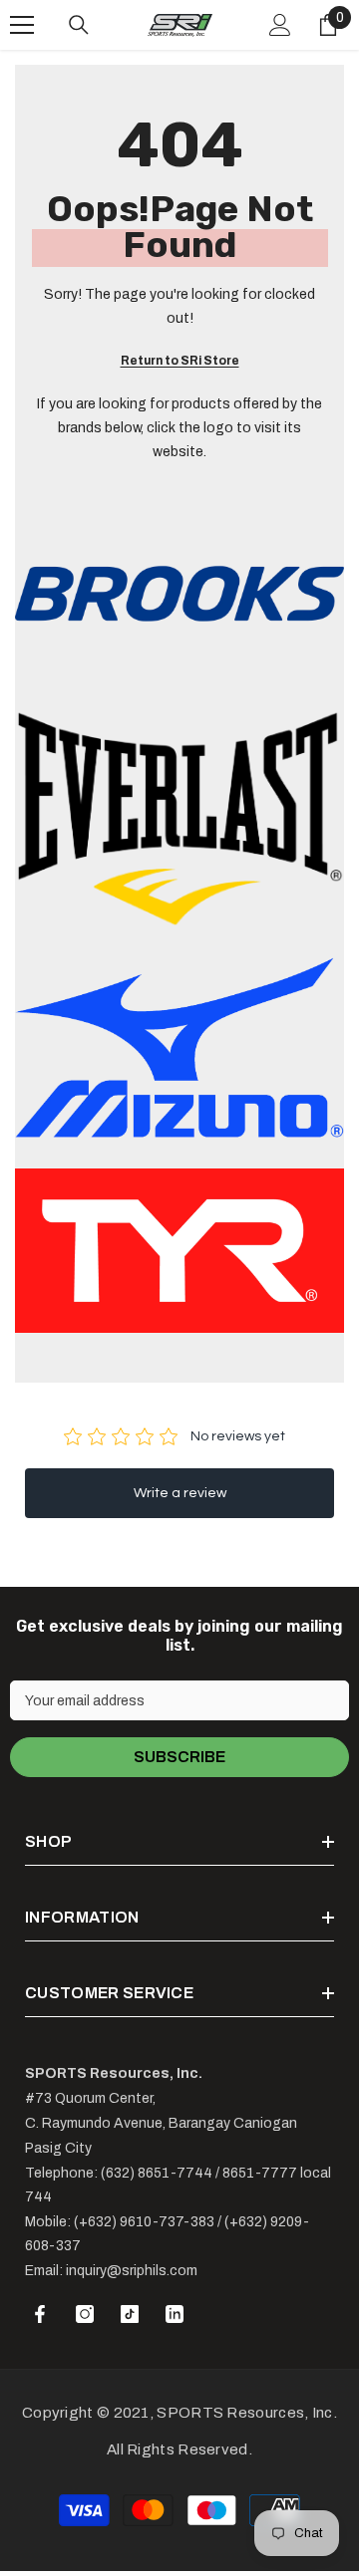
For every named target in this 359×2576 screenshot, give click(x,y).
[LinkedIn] (175, 2314)
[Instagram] (85, 2314)
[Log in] (280, 25)
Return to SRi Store (180, 361)
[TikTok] (130, 2314)
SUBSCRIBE (179, 1757)
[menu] (22, 25)
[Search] (79, 25)
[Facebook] (40, 2314)
